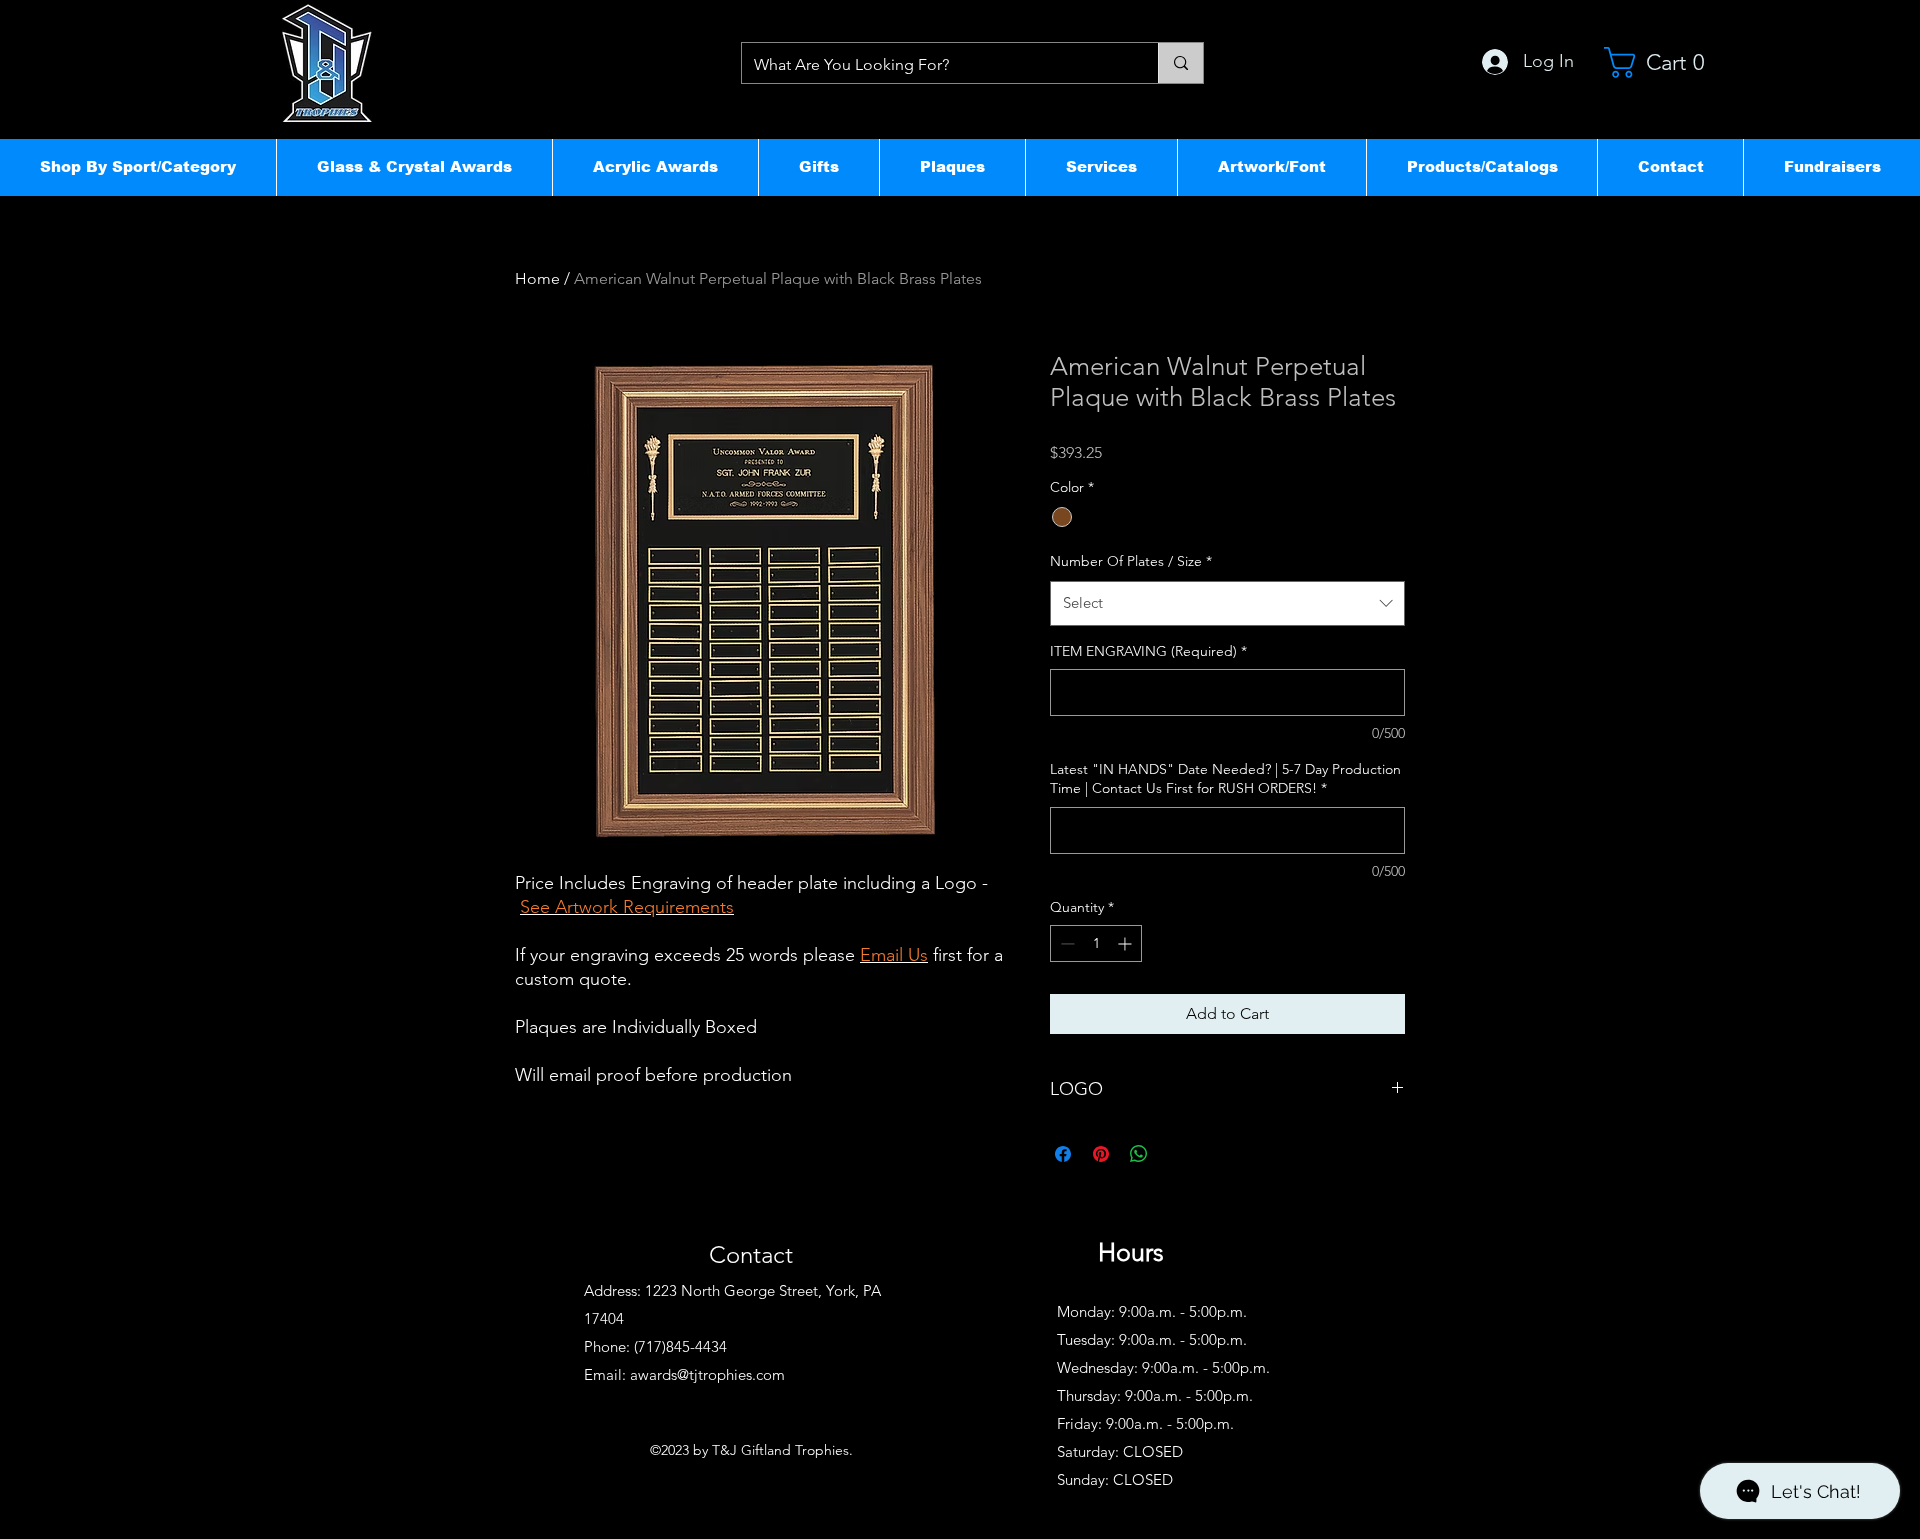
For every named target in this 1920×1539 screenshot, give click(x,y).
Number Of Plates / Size (1131, 561)
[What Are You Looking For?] (1180, 63)
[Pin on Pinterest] (1101, 1154)
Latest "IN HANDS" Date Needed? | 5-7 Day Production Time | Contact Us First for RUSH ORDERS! (1225, 779)
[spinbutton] (1096, 943)
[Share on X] (1177, 1154)
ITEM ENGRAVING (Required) (1148, 651)
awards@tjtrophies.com (707, 1374)
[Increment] (1126, 943)
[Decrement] (1065, 943)
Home (537, 278)
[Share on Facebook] (1063, 1154)
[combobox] (1227, 603)
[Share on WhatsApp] (1139, 1154)
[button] (138, 167)
